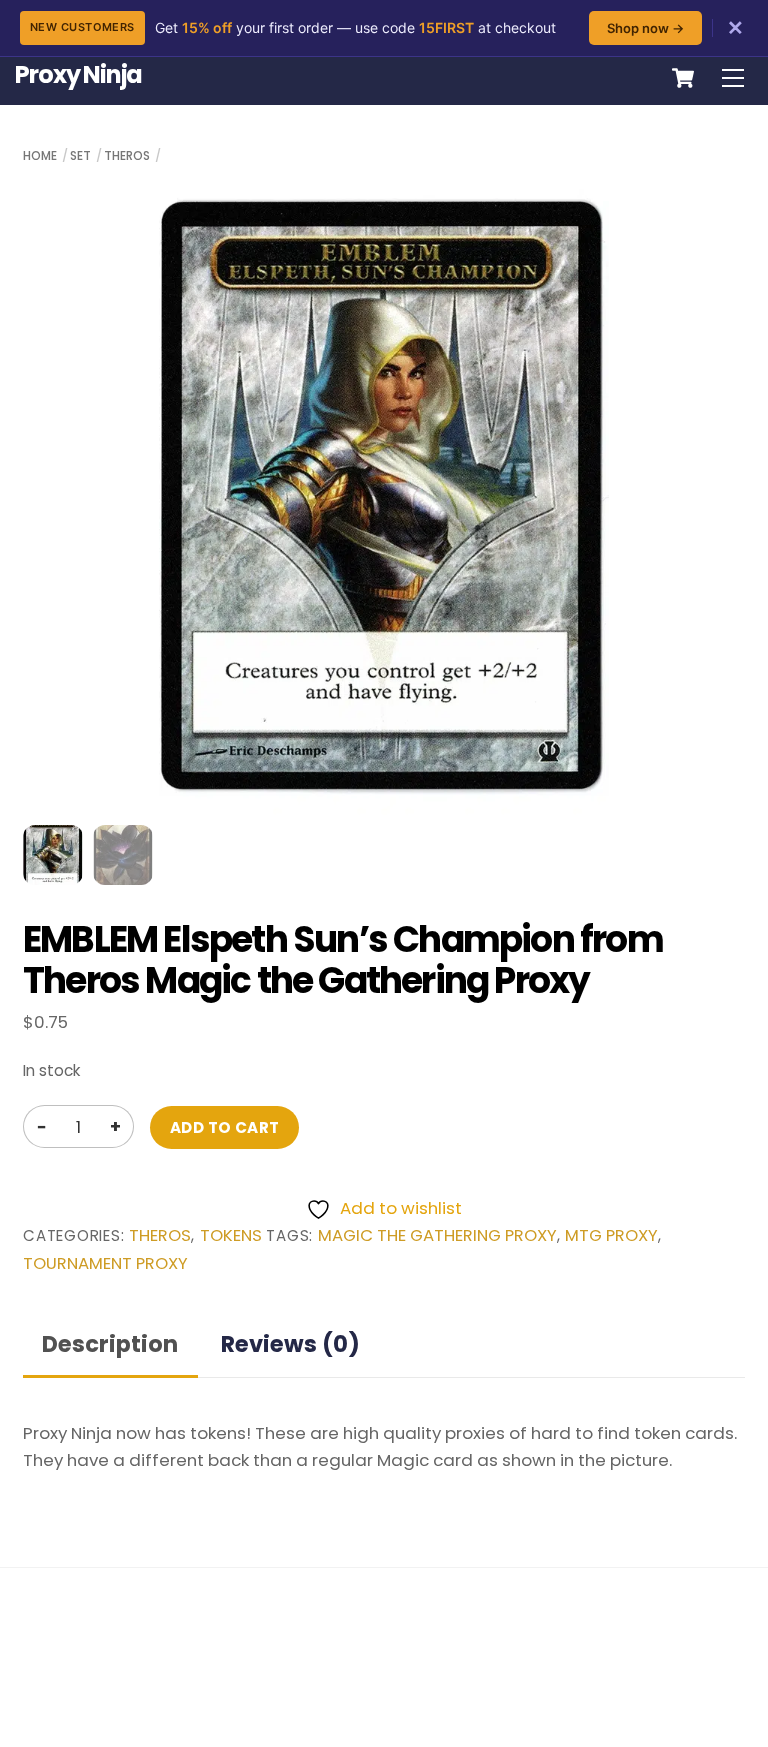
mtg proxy (611, 1235)
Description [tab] (110, 1344)
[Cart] (683, 78)
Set (80, 155)
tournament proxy (105, 1263)
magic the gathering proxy (437, 1235)
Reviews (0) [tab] (290, 1344)
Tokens (231, 1235)
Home (40, 155)
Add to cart (225, 1127)
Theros (127, 155)
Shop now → (645, 28)
